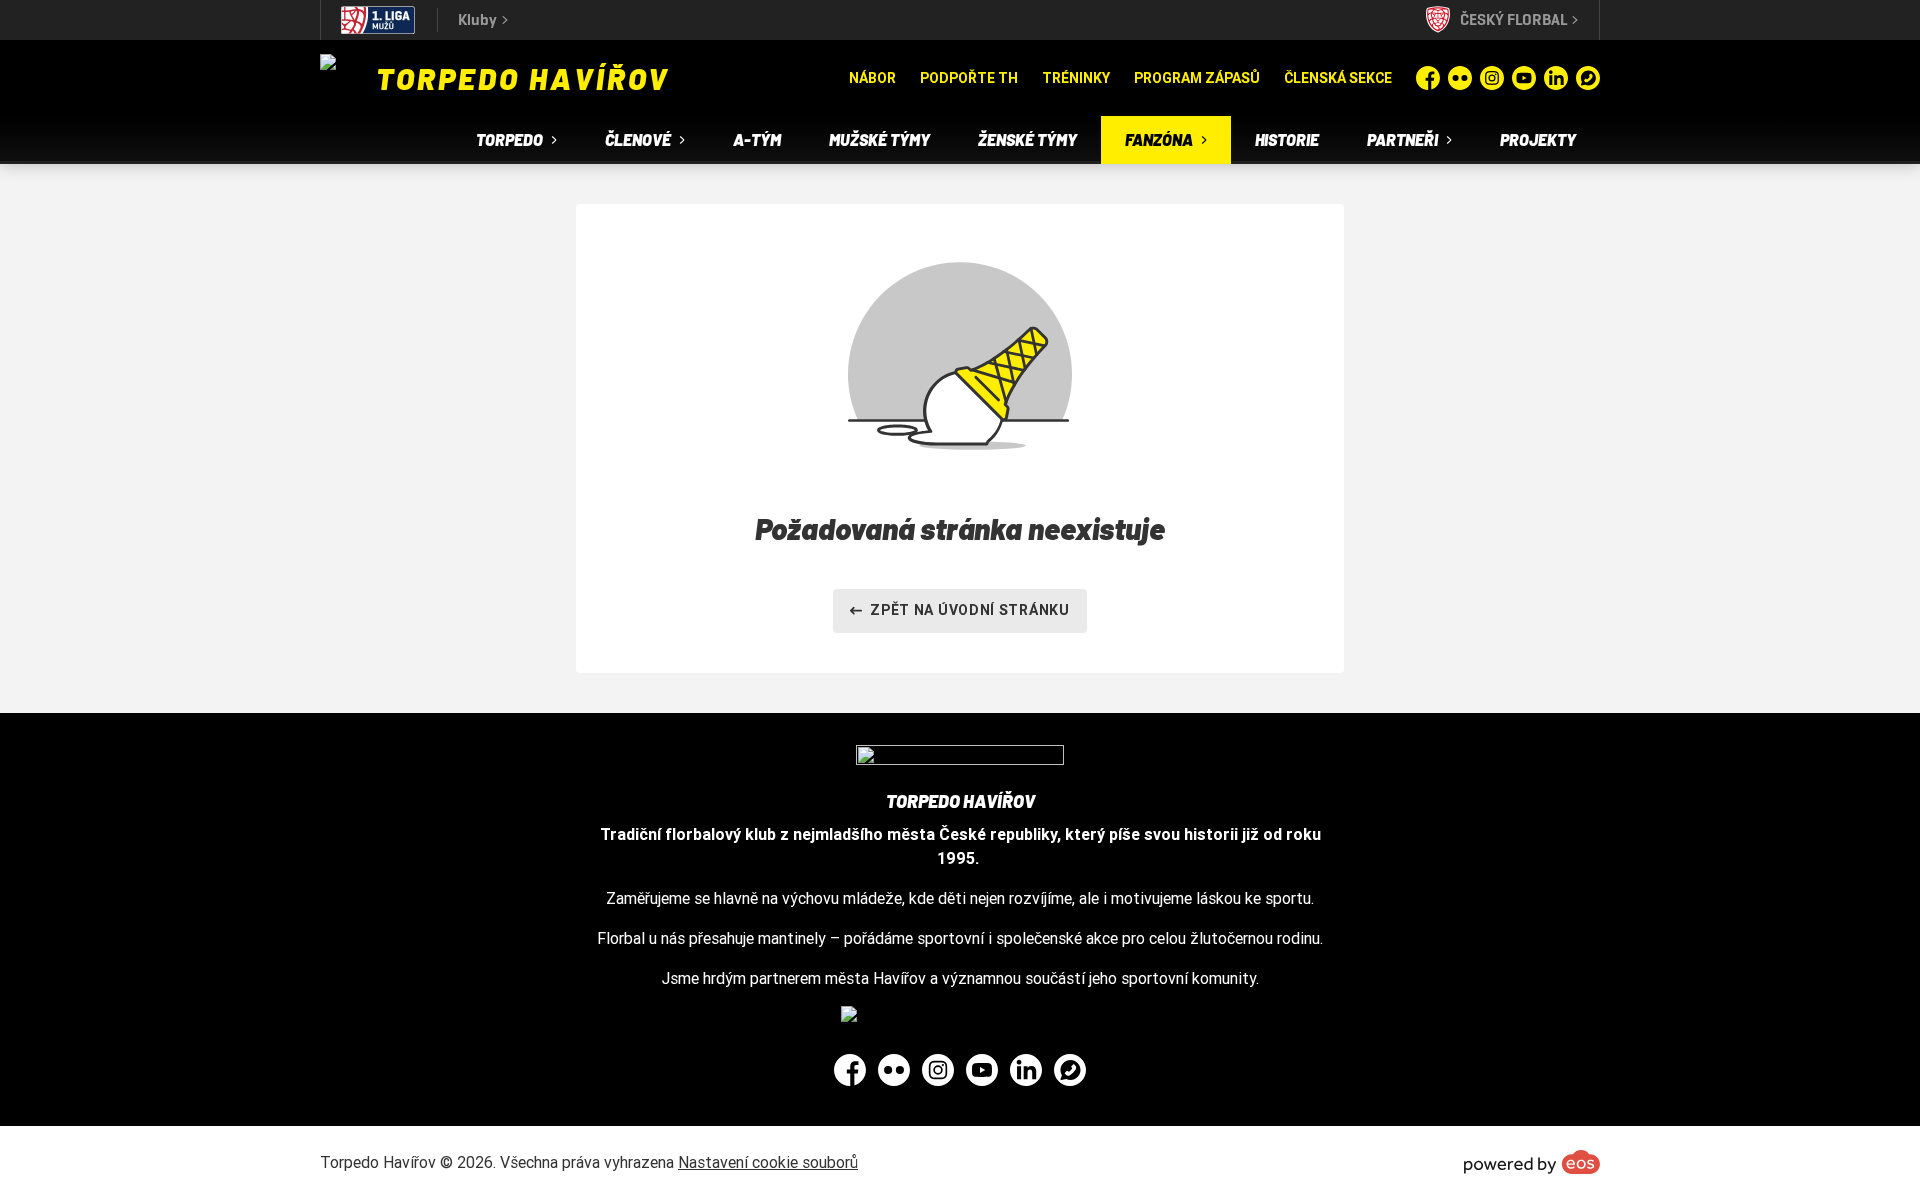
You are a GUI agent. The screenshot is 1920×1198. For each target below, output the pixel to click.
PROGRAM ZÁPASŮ (1197, 78)
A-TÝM (757, 139)
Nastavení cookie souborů (768, 1162)
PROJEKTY (1538, 139)
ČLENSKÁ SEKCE (1338, 78)
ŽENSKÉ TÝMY (1027, 139)
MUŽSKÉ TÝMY (879, 139)
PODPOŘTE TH (969, 78)
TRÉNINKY (1076, 78)
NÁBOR (872, 78)
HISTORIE (1287, 139)
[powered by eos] (1532, 1162)
